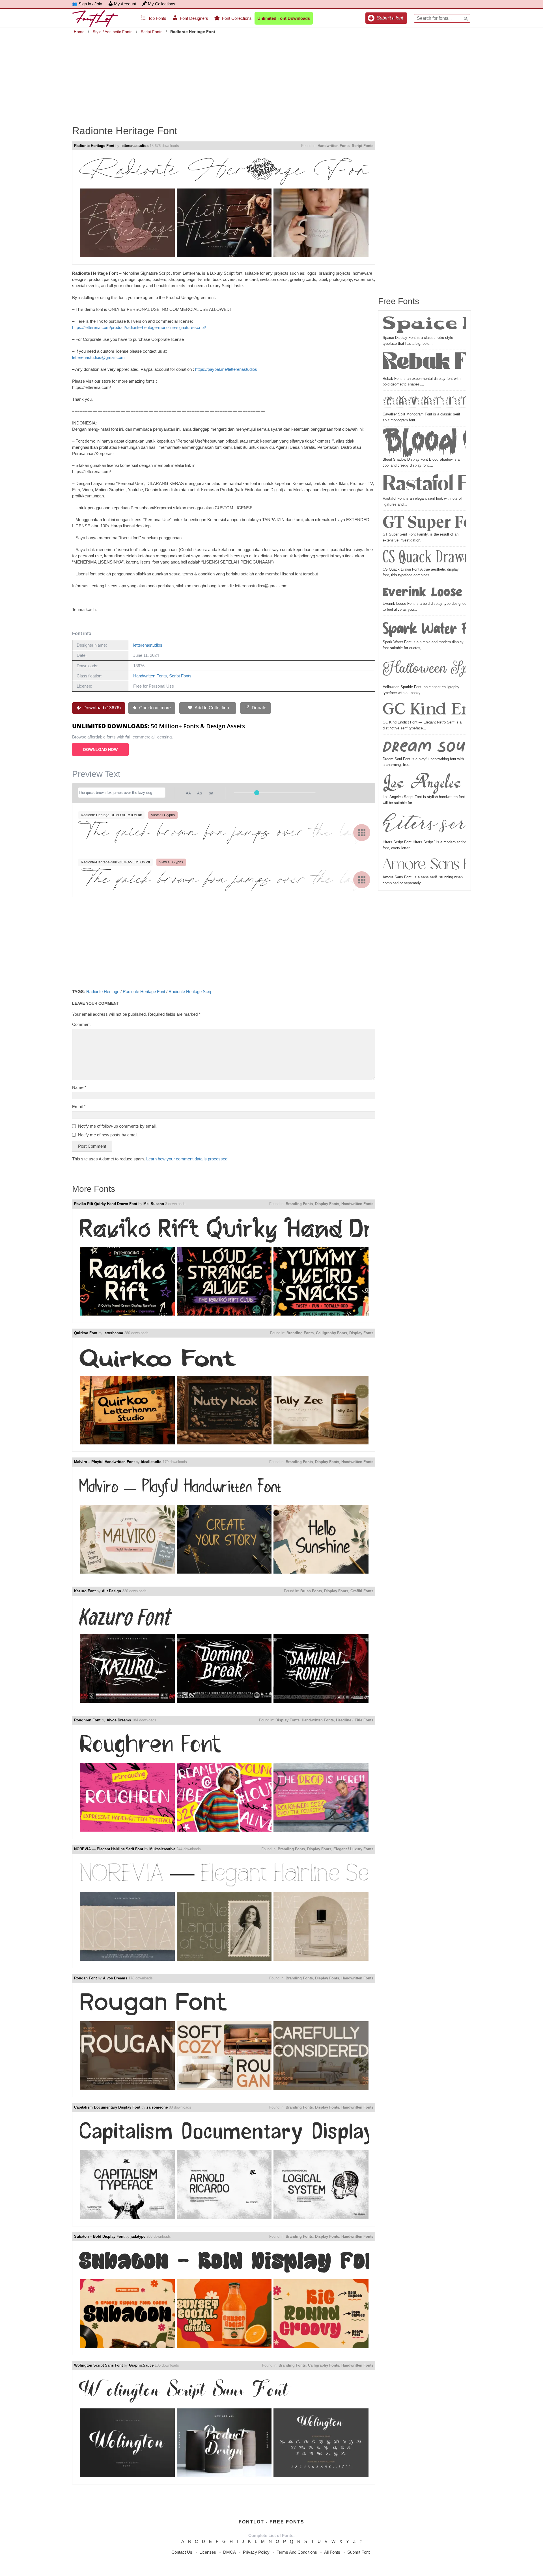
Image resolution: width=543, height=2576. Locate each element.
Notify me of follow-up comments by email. (117, 1126)
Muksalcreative (162, 1849)
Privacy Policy (256, 2552)
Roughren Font (87, 1720)
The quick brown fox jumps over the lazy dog (224, 832)
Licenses (208, 2552)
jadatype (138, 2236)
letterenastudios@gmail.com (98, 357)
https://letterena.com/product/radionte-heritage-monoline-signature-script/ (139, 327)
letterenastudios (134, 146)
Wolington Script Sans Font (98, 2365)
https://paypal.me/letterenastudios (226, 369)
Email (79, 1107)
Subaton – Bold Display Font (99, 2236)
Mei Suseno (154, 1204)
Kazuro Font (85, 1591)
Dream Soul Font (425, 746)
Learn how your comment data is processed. (187, 1159)
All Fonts (332, 2552)
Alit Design (111, 1591)
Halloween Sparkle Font (425, 670)
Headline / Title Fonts (355, 1720)
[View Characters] (362, 833)
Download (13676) (102, 708)
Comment (81, 1024)
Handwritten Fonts (334, 146)
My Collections (162, 4)
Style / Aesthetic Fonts (113, 32)
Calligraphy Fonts (331, 1333)
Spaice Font (425, 325)
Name (79, 1087)
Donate (258, 708)
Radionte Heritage (103, 992)
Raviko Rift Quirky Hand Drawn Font (106, 1204)
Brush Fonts (311, 1591)
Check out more (154, 708)
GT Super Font (425, 522)
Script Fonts (152, 32)
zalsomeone (157, 2107)
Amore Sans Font (425, 865)
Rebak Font (425, 364)
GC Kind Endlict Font (425, 710)
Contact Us (182, 2552)
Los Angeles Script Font (425, 784)
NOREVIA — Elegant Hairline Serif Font (109, 1849)
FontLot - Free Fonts (271, 2522)
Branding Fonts (299, 1204)
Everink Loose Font (425, 592)
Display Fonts (327, 1204)
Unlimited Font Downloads (284, 18)
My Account (125, 4)
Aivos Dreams (119, 1720)
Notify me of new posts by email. (108, 1135)
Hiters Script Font (425, 825)
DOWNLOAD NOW (100, 749)
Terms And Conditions (297, 2552)
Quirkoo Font (86, 1333)
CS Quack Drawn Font (425, 558)
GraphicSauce (141, 2365)
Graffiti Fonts (362, 1591)
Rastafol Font (425, 485)
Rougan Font (85, 1978)
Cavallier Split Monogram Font (425, 402)
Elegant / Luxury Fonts (353, 1849)
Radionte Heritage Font (94, 146)
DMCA (230, 2552)
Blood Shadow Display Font (425, 443)
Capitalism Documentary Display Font (107, 2107)
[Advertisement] (271, 76)
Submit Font (358, 2552)
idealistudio (151, 1462)
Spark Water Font (425, 629)
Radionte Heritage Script (191, 992)
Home (79, 32)
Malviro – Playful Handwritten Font (104, 1462)
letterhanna (113, 1333)
